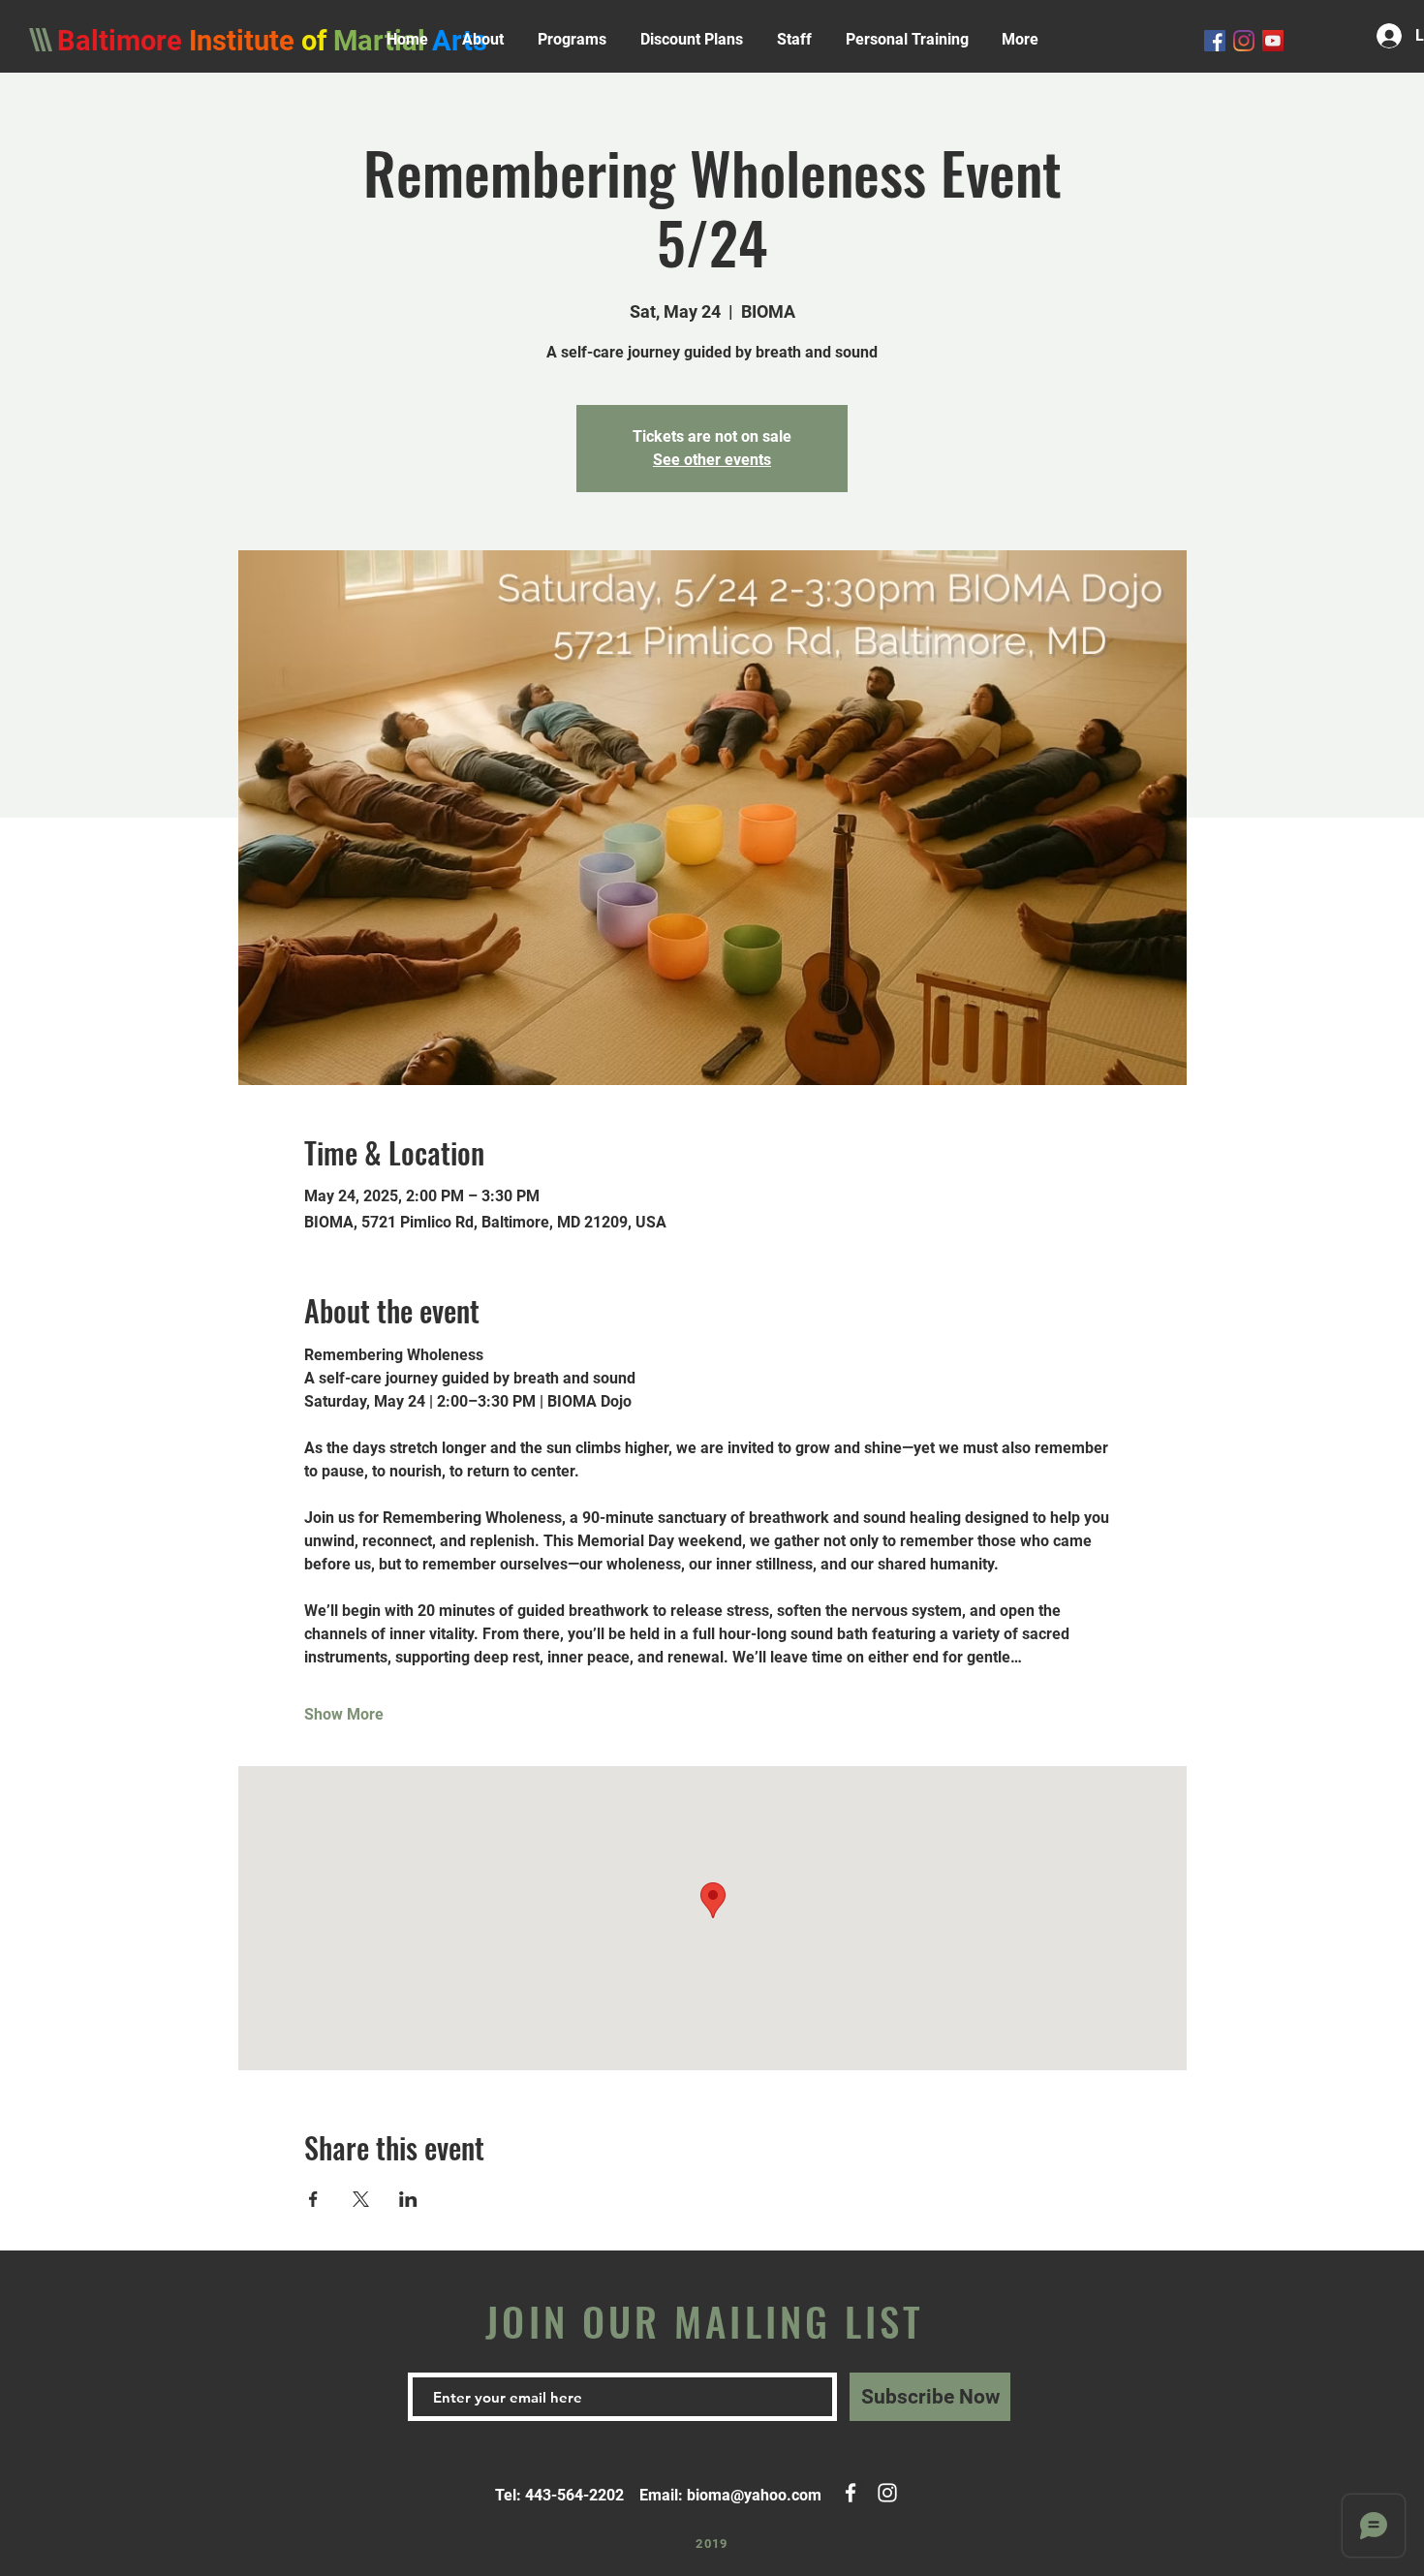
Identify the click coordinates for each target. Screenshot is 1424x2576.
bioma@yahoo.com (754, 2495)
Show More (344, 1714)
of (317, 41)
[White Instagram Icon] (887, 2493)
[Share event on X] (361, 2199)
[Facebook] (1215, 41)
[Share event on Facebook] (313, 2199)
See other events (712, 460)
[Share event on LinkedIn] (408, 2199)
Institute (242, 41)
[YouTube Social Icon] (1273, 41)
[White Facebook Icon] (851, 2493)
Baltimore (120, 41)
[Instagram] (1244, 41)
